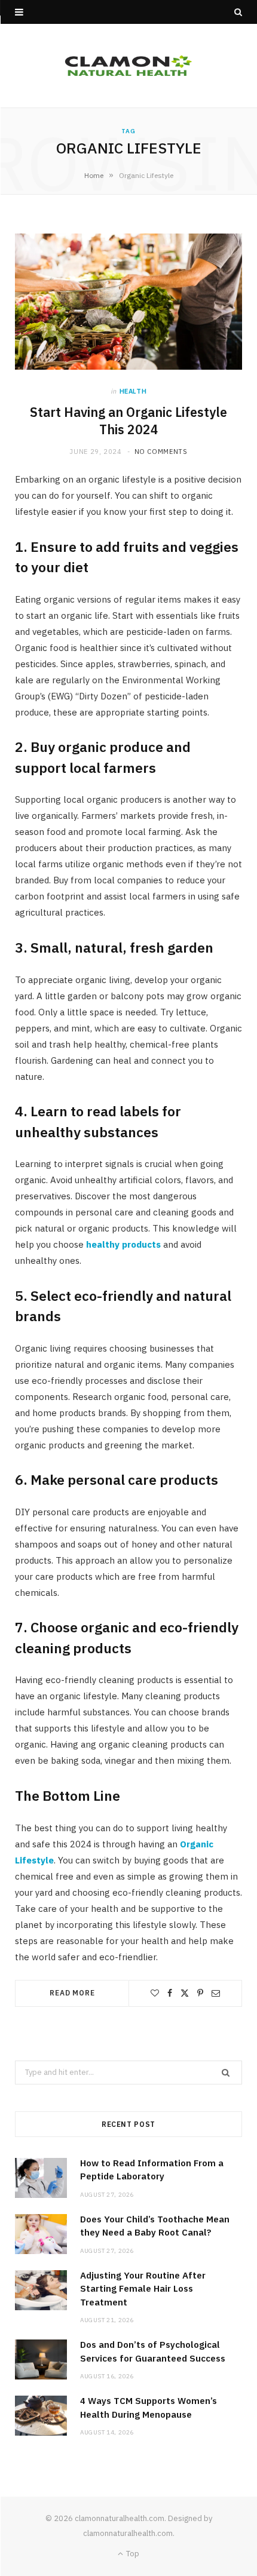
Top (132, 2554)
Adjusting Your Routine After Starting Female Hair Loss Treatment (143, 2289)
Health (133, 391)
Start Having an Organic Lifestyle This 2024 (128, 421)
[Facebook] (170, 1993)
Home (94, 175)
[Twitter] (185, 1993)
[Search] (238, 12)
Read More (72, 1993)
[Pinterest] (200, 1993)
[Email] (216, 1993)
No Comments (161, 452)
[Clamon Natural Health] (128, 66)
